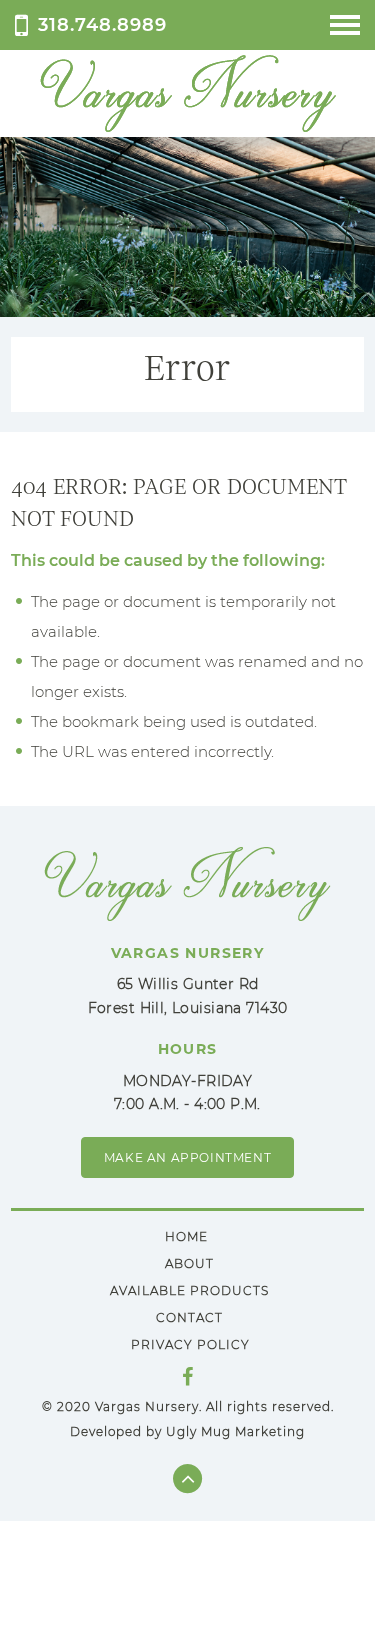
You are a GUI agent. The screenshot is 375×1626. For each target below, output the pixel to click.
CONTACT (189, 1318)
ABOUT (189, 1264)
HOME (186, 1237)
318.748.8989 (102, 24)
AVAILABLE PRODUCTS (189, 1291)
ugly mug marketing (235, 1432)
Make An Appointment (187, 1157)
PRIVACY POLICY (190, 1345)
